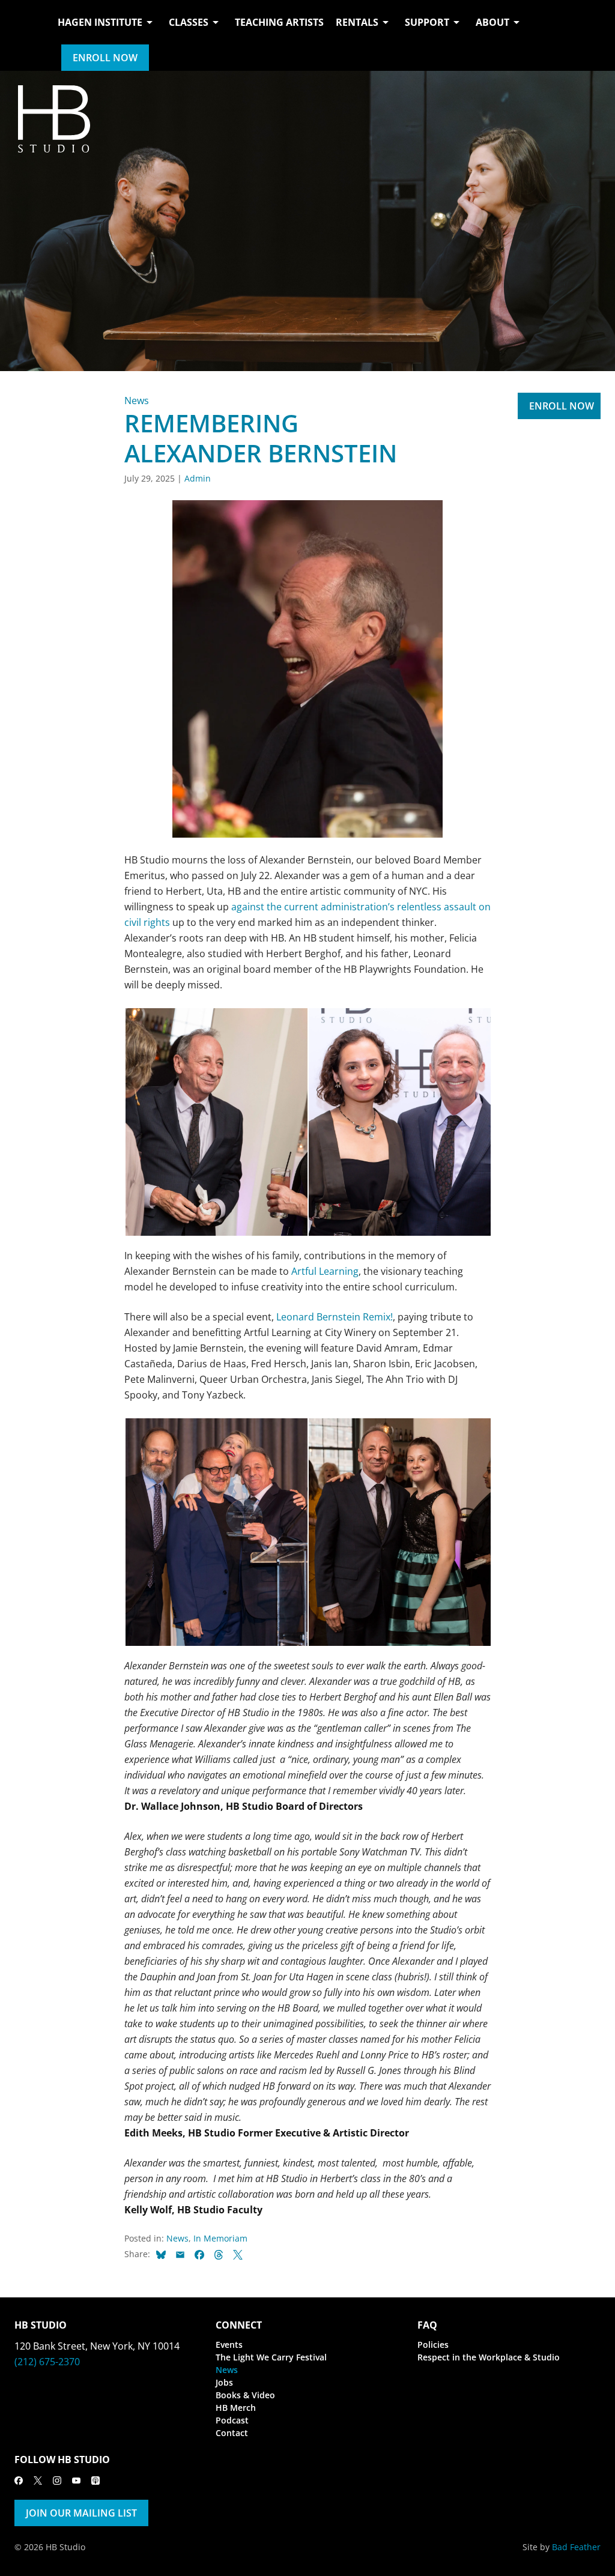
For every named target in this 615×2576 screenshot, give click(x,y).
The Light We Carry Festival (271, 2357)
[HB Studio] (26, 35)
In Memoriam (220, 2238)
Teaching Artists (279, 22)
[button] (216, 1122)
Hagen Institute (100, 22)
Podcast (232, 2420)
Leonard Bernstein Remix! (335, 1317)
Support (427, 22)
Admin (198, 478)
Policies (433, 2345)
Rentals (357, 22)
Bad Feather (576, 2547)
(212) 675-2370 (47, 2362)
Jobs (224, 2382)
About (492, 22)
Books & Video (245, 2395)
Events (229, 2345)
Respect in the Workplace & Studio (489, 2357)
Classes (189, 22)
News (137, 401)
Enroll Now (105, 58)
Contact (232, 2433)
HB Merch (236, 2408)
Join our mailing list (81, 2513)
